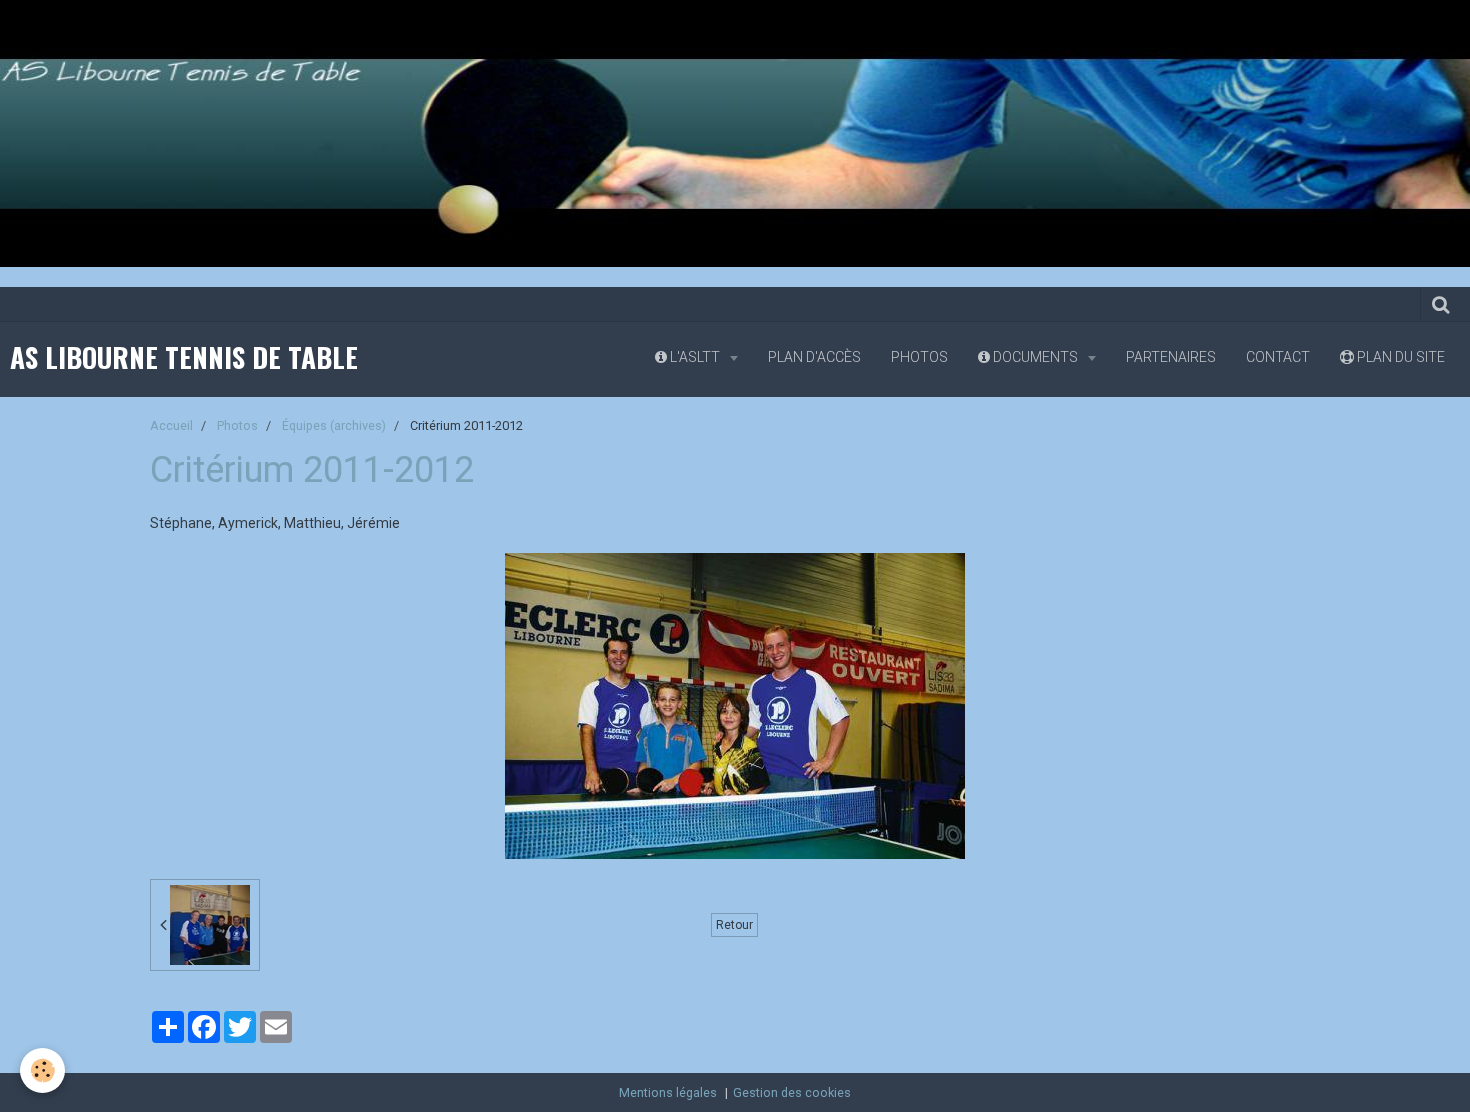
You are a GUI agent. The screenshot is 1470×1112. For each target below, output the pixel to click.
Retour (734, 925)
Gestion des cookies (792, 1092)
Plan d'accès (814, 357)
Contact (1278, 357)
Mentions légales (668, 1092)
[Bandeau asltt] (735, 132)
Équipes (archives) (334, 425)
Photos (919, 357)
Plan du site (1399, 357)
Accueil (171, 425)
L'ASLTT (695, 357)
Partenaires (1171, 357)
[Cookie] (42, 1070)
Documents (1035, 357)
